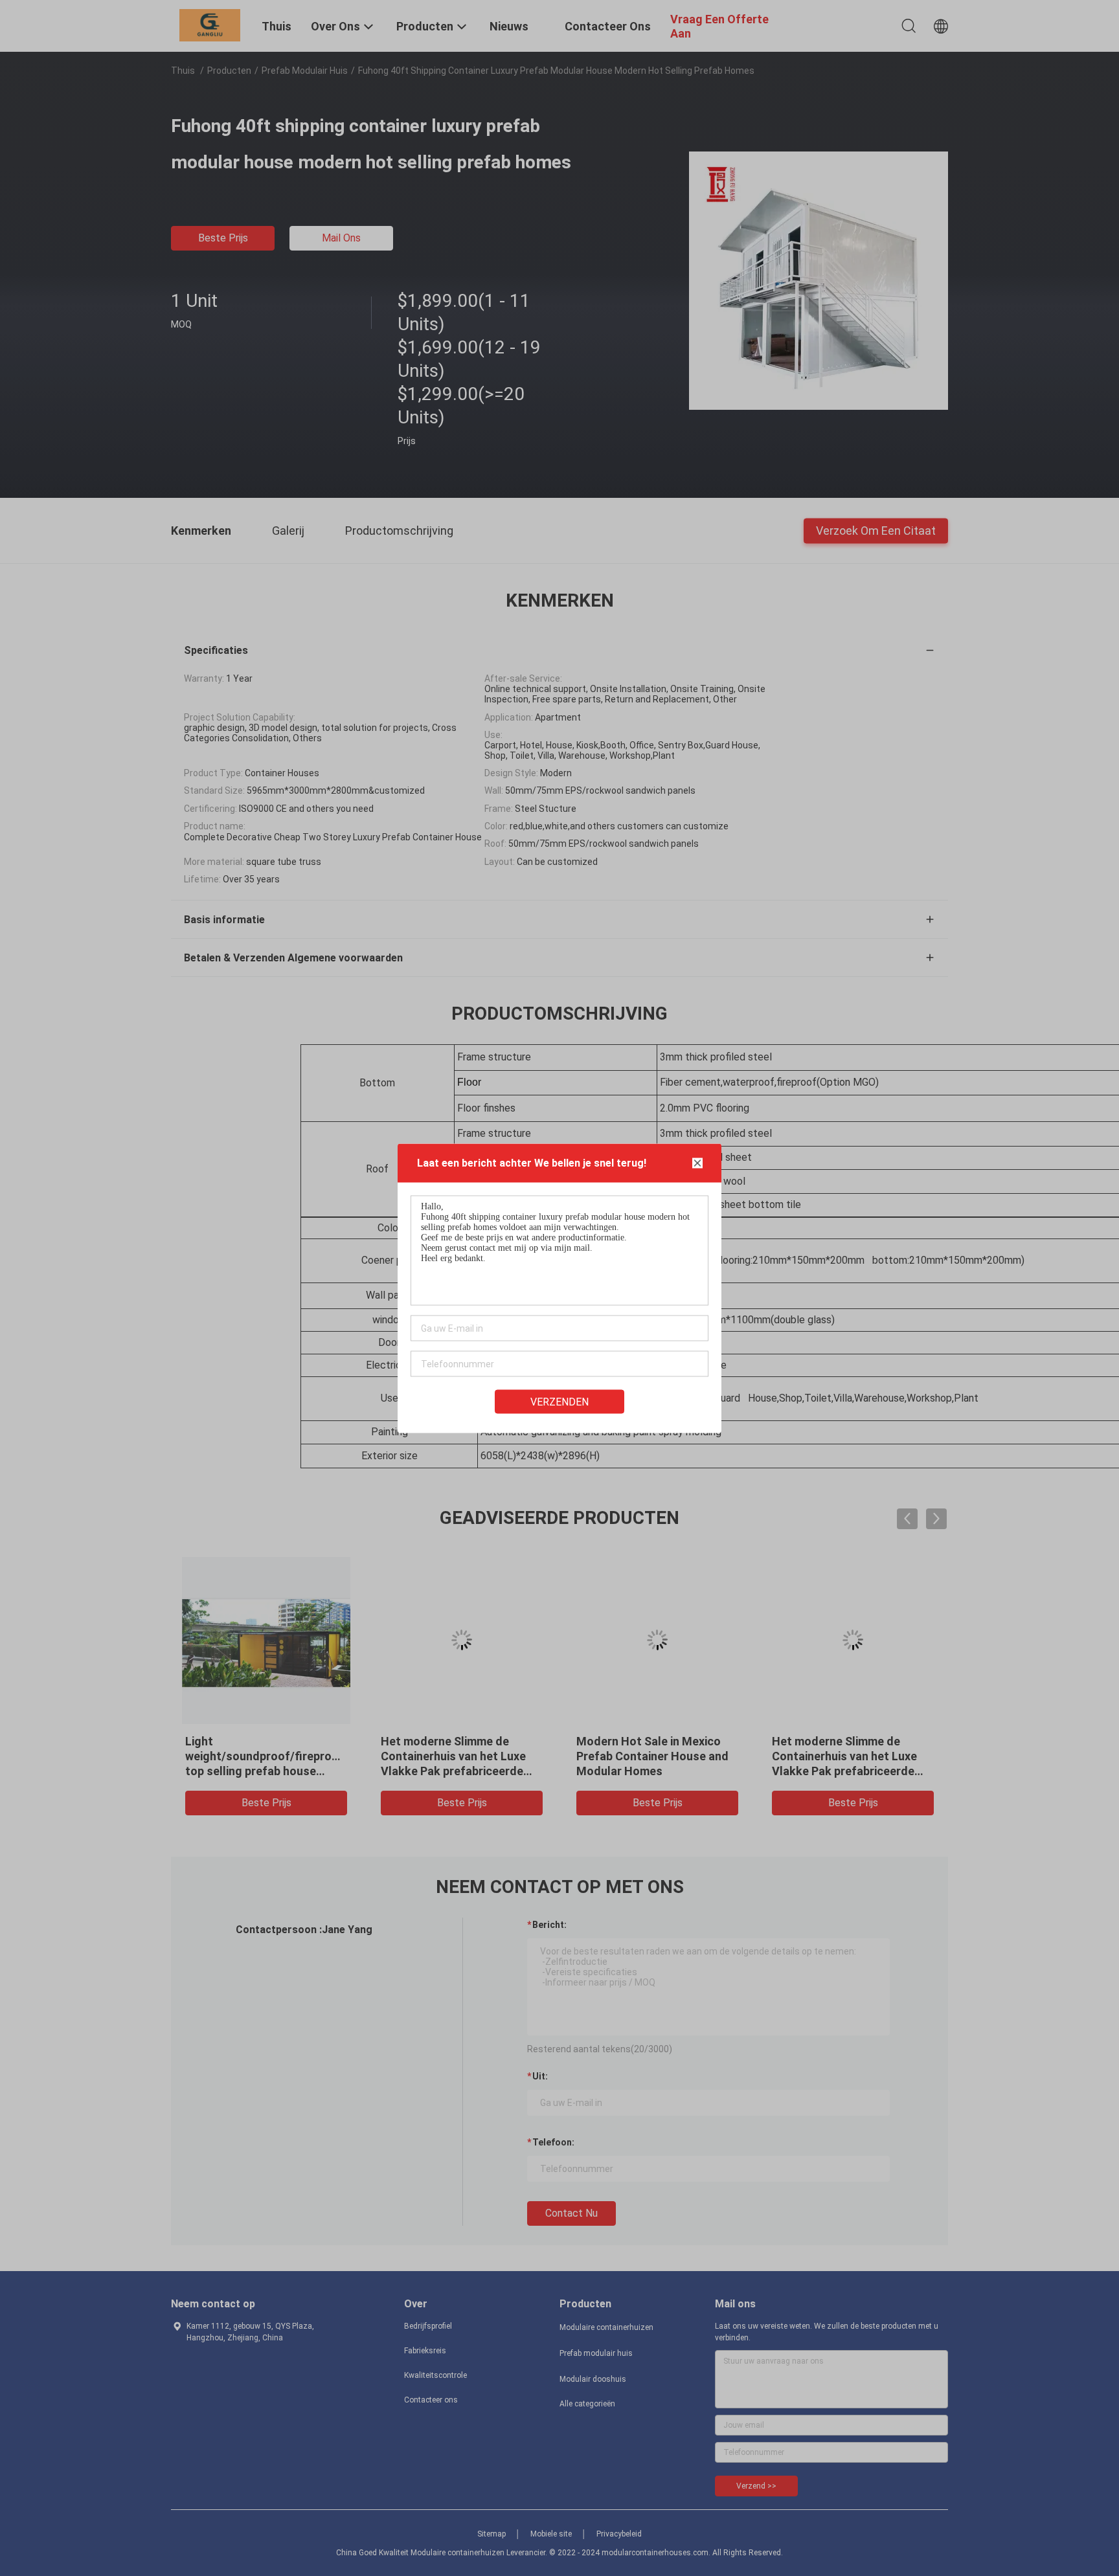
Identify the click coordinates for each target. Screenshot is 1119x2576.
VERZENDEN (559, 1401)
